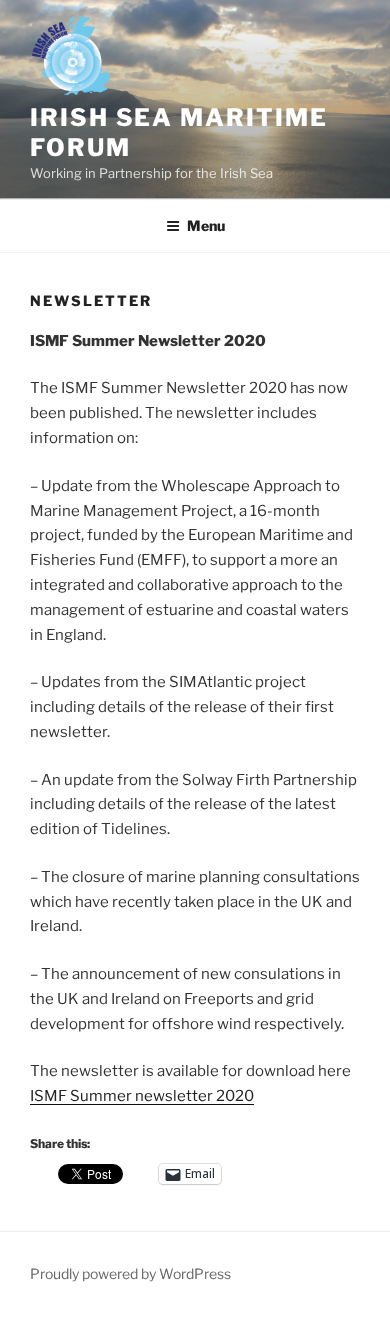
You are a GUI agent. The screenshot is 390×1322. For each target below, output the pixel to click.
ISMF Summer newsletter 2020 (142, 1096)
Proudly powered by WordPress (130, 1273)
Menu (206, 225)
